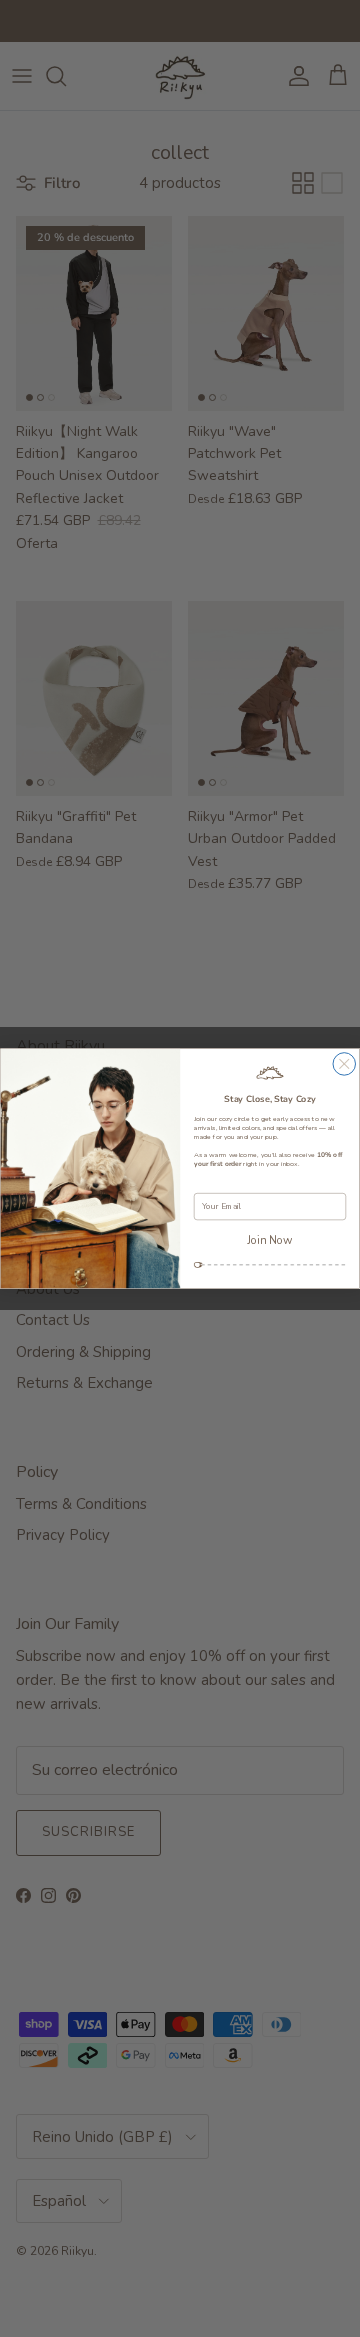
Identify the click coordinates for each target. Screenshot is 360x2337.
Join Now (269, 1239)
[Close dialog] (344, 1064)
